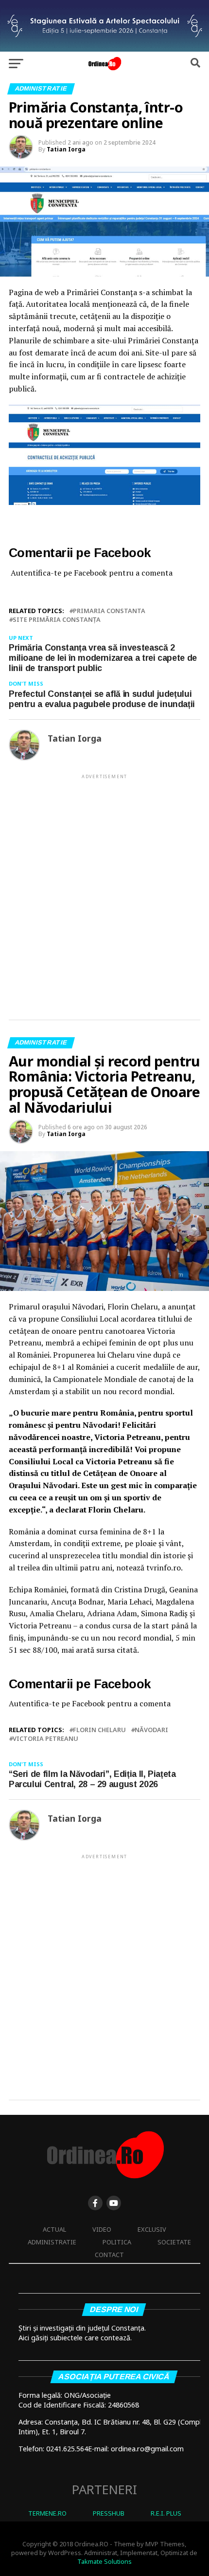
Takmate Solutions (104, 2561)
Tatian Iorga (66, 149)
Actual (54, 2229)
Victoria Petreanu (45, 1739)
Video (102, 2229)
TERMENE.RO (47, 2513)
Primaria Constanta (109, 611)
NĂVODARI (151, 1730)
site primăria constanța (57, 620)
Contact (109, 2255)
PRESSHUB (109, 2513)
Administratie (52, 2242)
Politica (117, 2242)
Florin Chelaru (99, 1730)
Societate (174, 2242)
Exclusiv (152, 2229)
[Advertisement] (104, 889)
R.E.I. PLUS (166, 2513)
